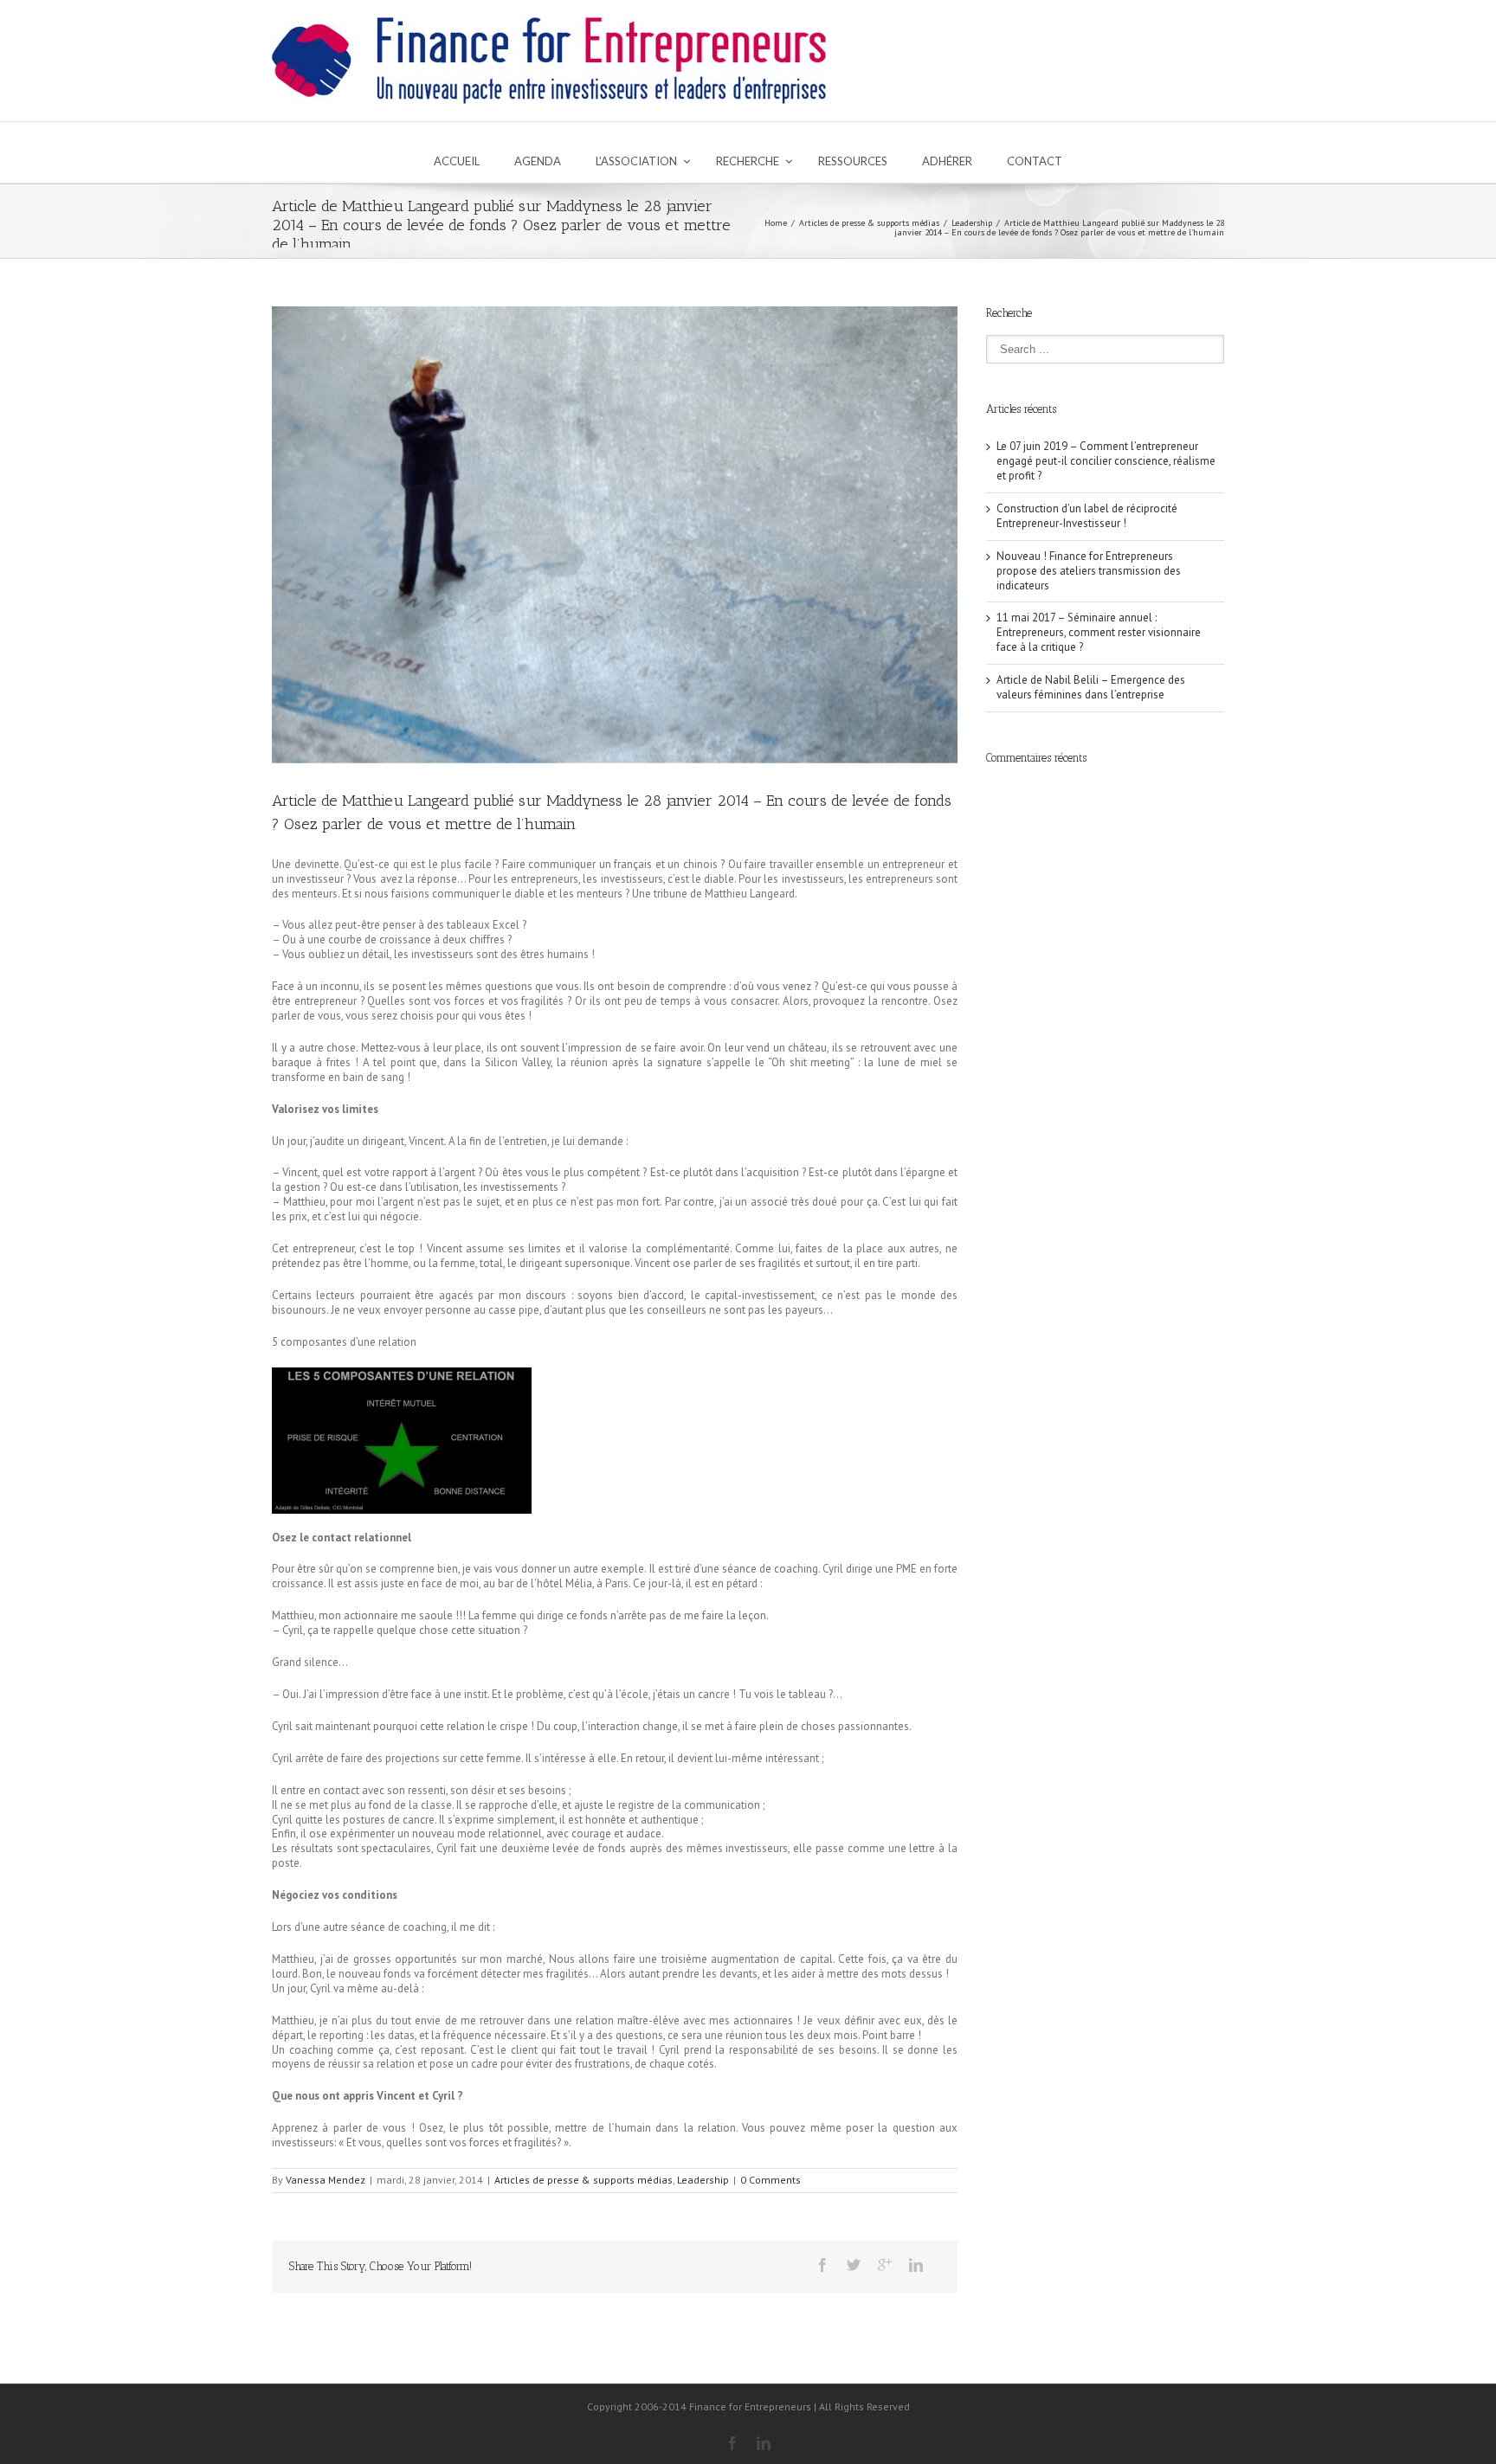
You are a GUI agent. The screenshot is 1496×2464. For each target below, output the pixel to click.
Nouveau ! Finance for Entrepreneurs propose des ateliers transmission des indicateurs (1089, 571)
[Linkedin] (916, 2265)
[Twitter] (854, 2265)
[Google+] (885, 2265)
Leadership (972, 223)
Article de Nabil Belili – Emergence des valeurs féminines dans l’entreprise (1091, 687)
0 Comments (771, 2180)
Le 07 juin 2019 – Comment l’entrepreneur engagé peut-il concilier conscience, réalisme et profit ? (1106, 461)
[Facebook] (822, 2265)
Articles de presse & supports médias (869, 223)
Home (776, 223)
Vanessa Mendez (326, 2180)
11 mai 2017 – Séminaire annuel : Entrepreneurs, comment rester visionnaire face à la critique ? (1099, 632)
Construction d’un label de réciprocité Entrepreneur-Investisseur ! (1087, 516)
